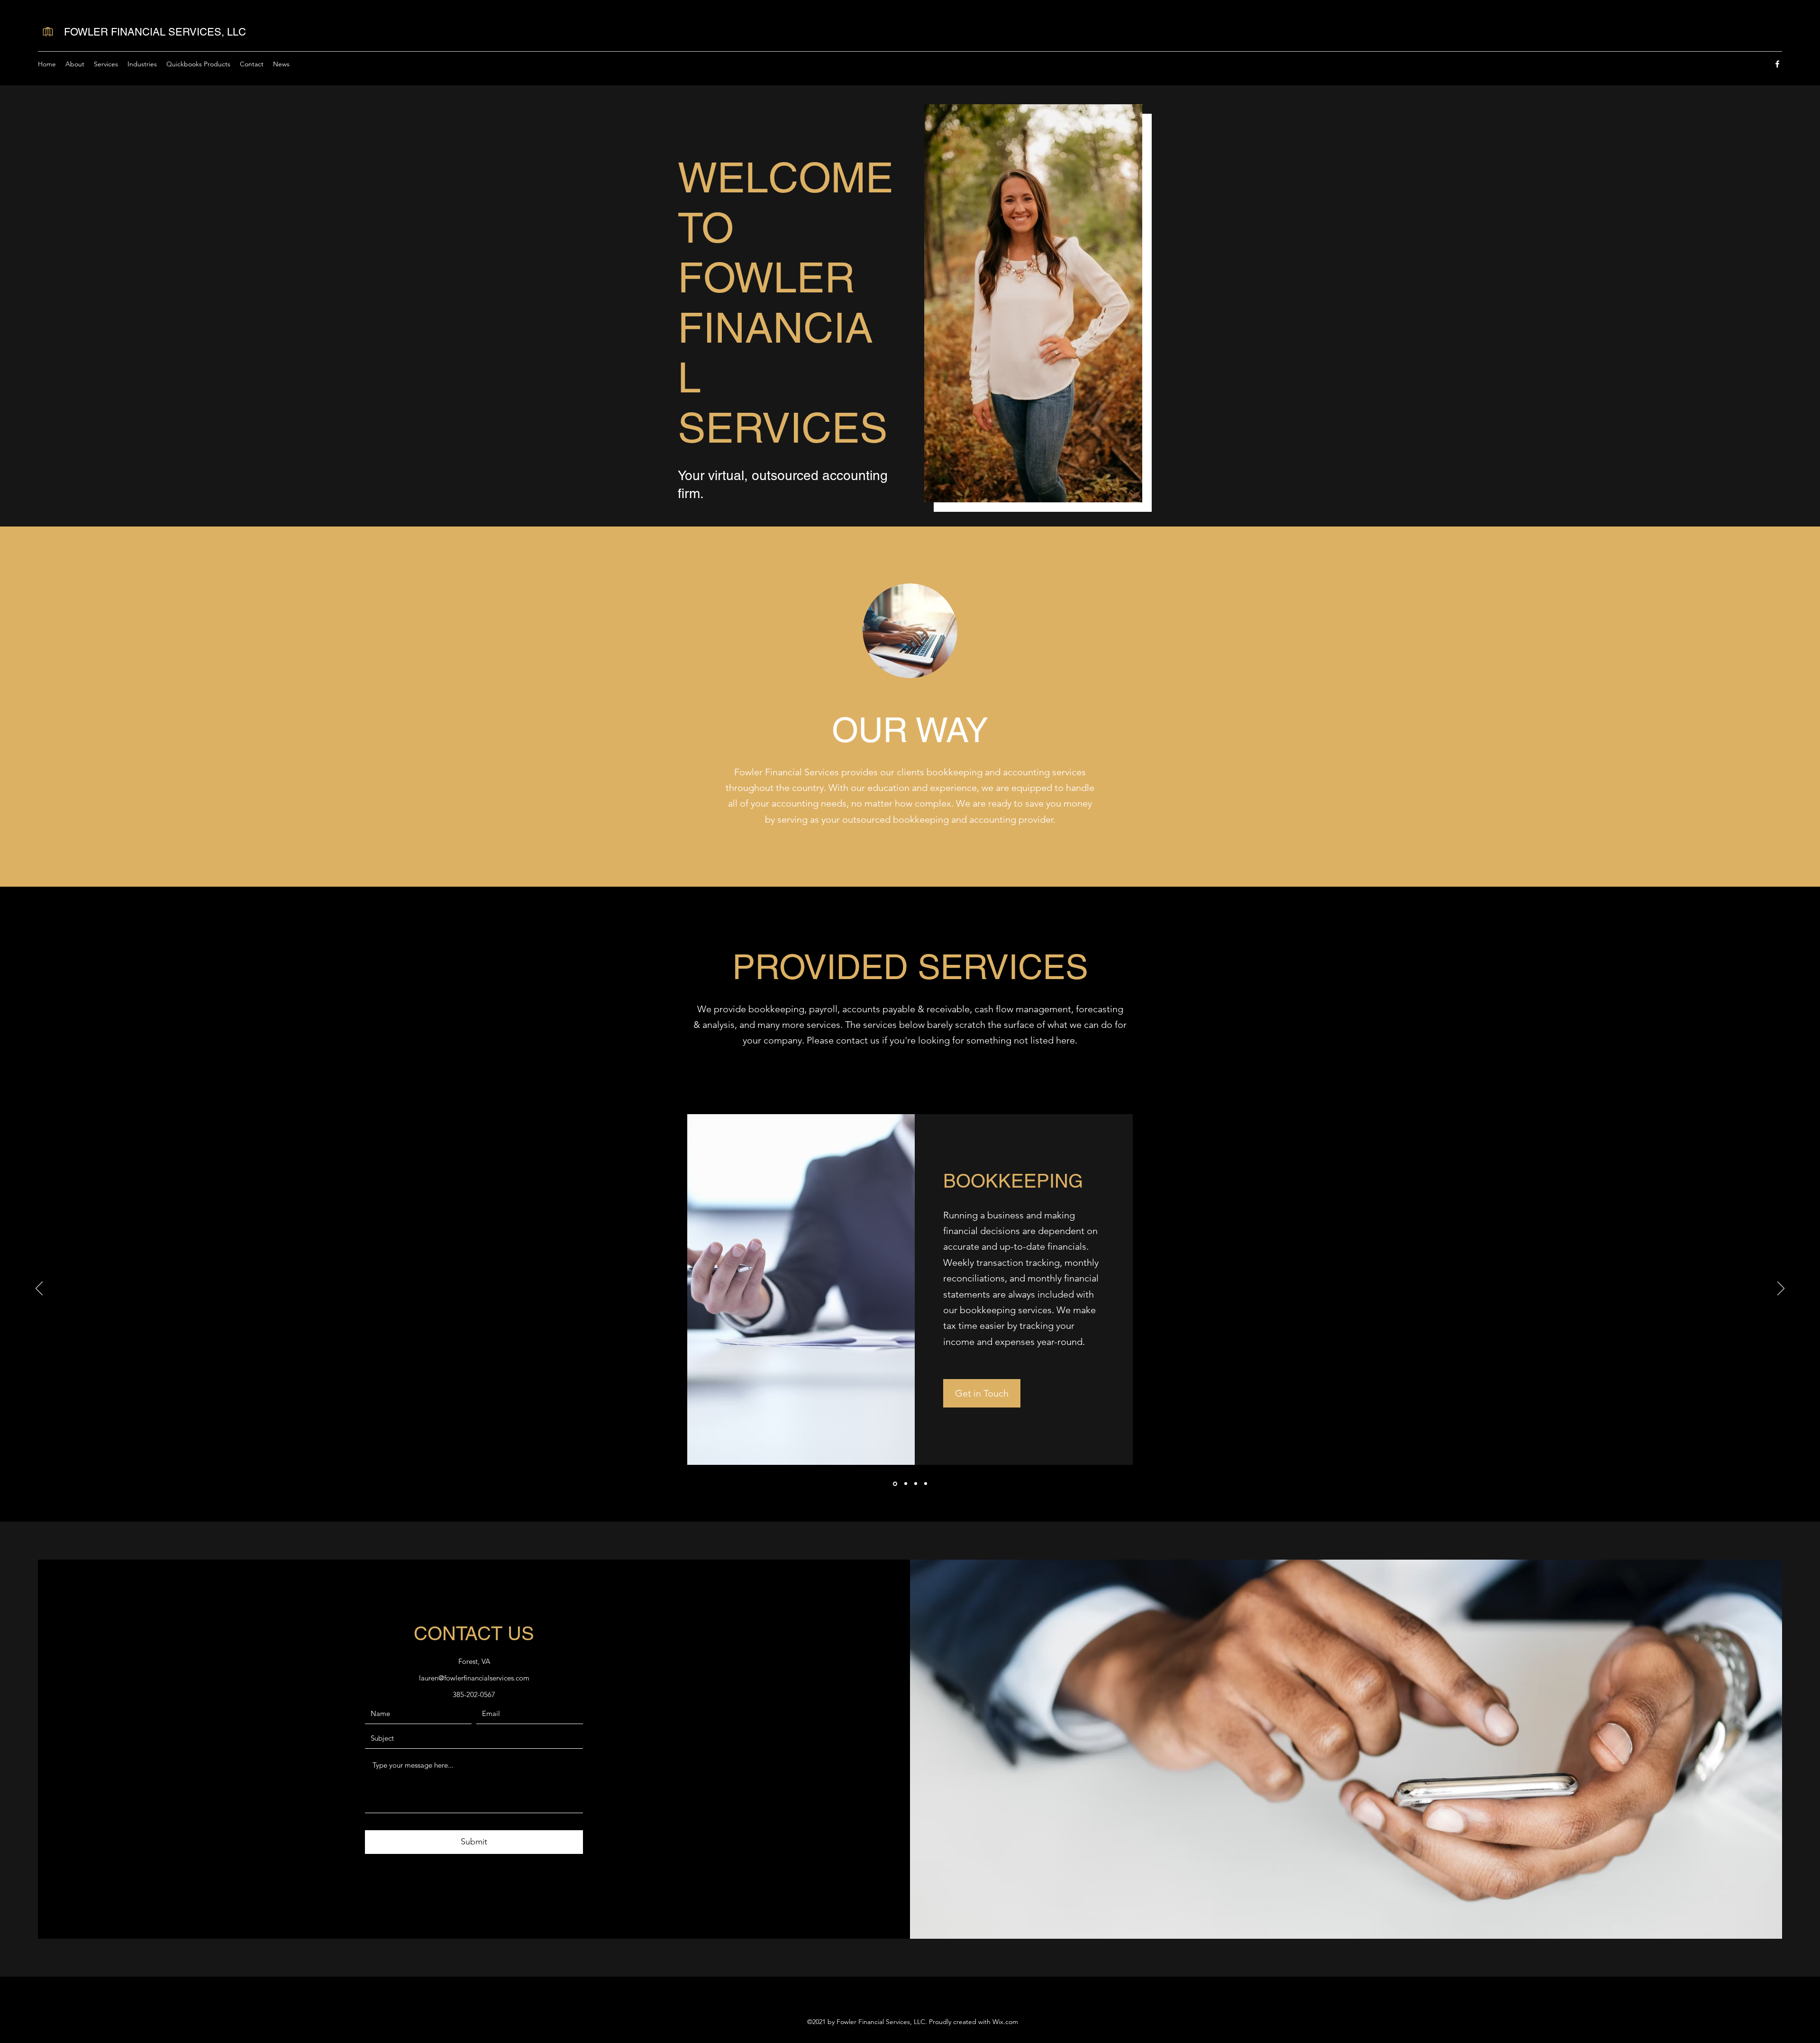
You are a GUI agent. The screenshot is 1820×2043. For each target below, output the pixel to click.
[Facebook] (1777, 64)
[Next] (1781, 1289)
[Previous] (39, 1289)
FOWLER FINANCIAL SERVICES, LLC (155, 32)
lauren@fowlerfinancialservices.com (474, 1678)
